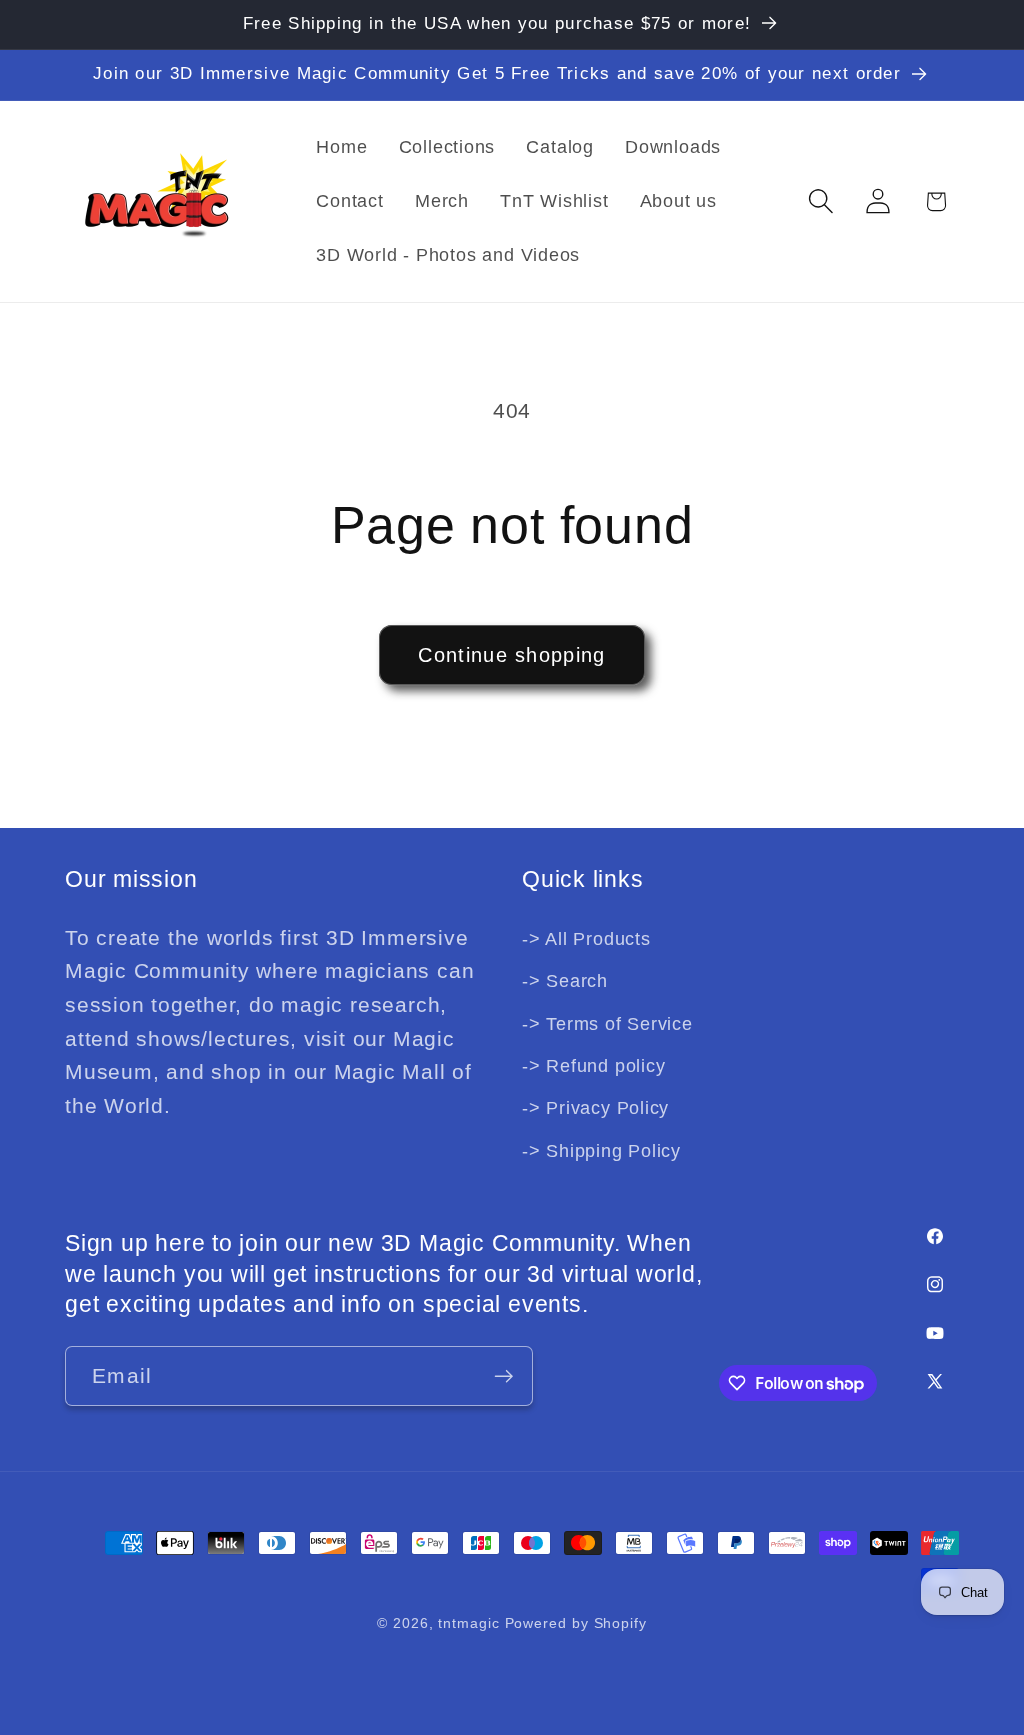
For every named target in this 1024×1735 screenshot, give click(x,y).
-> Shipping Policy (601, 1151)
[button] (821, 201)
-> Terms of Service (607, 1024)
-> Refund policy (593, 1066)
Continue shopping (511, 655)
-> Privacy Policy (595, 1108)
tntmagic (468, 1623)
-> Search (565, 981)
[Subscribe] (503, 1376)
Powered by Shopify (576, 1623)
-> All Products (586, 939)
